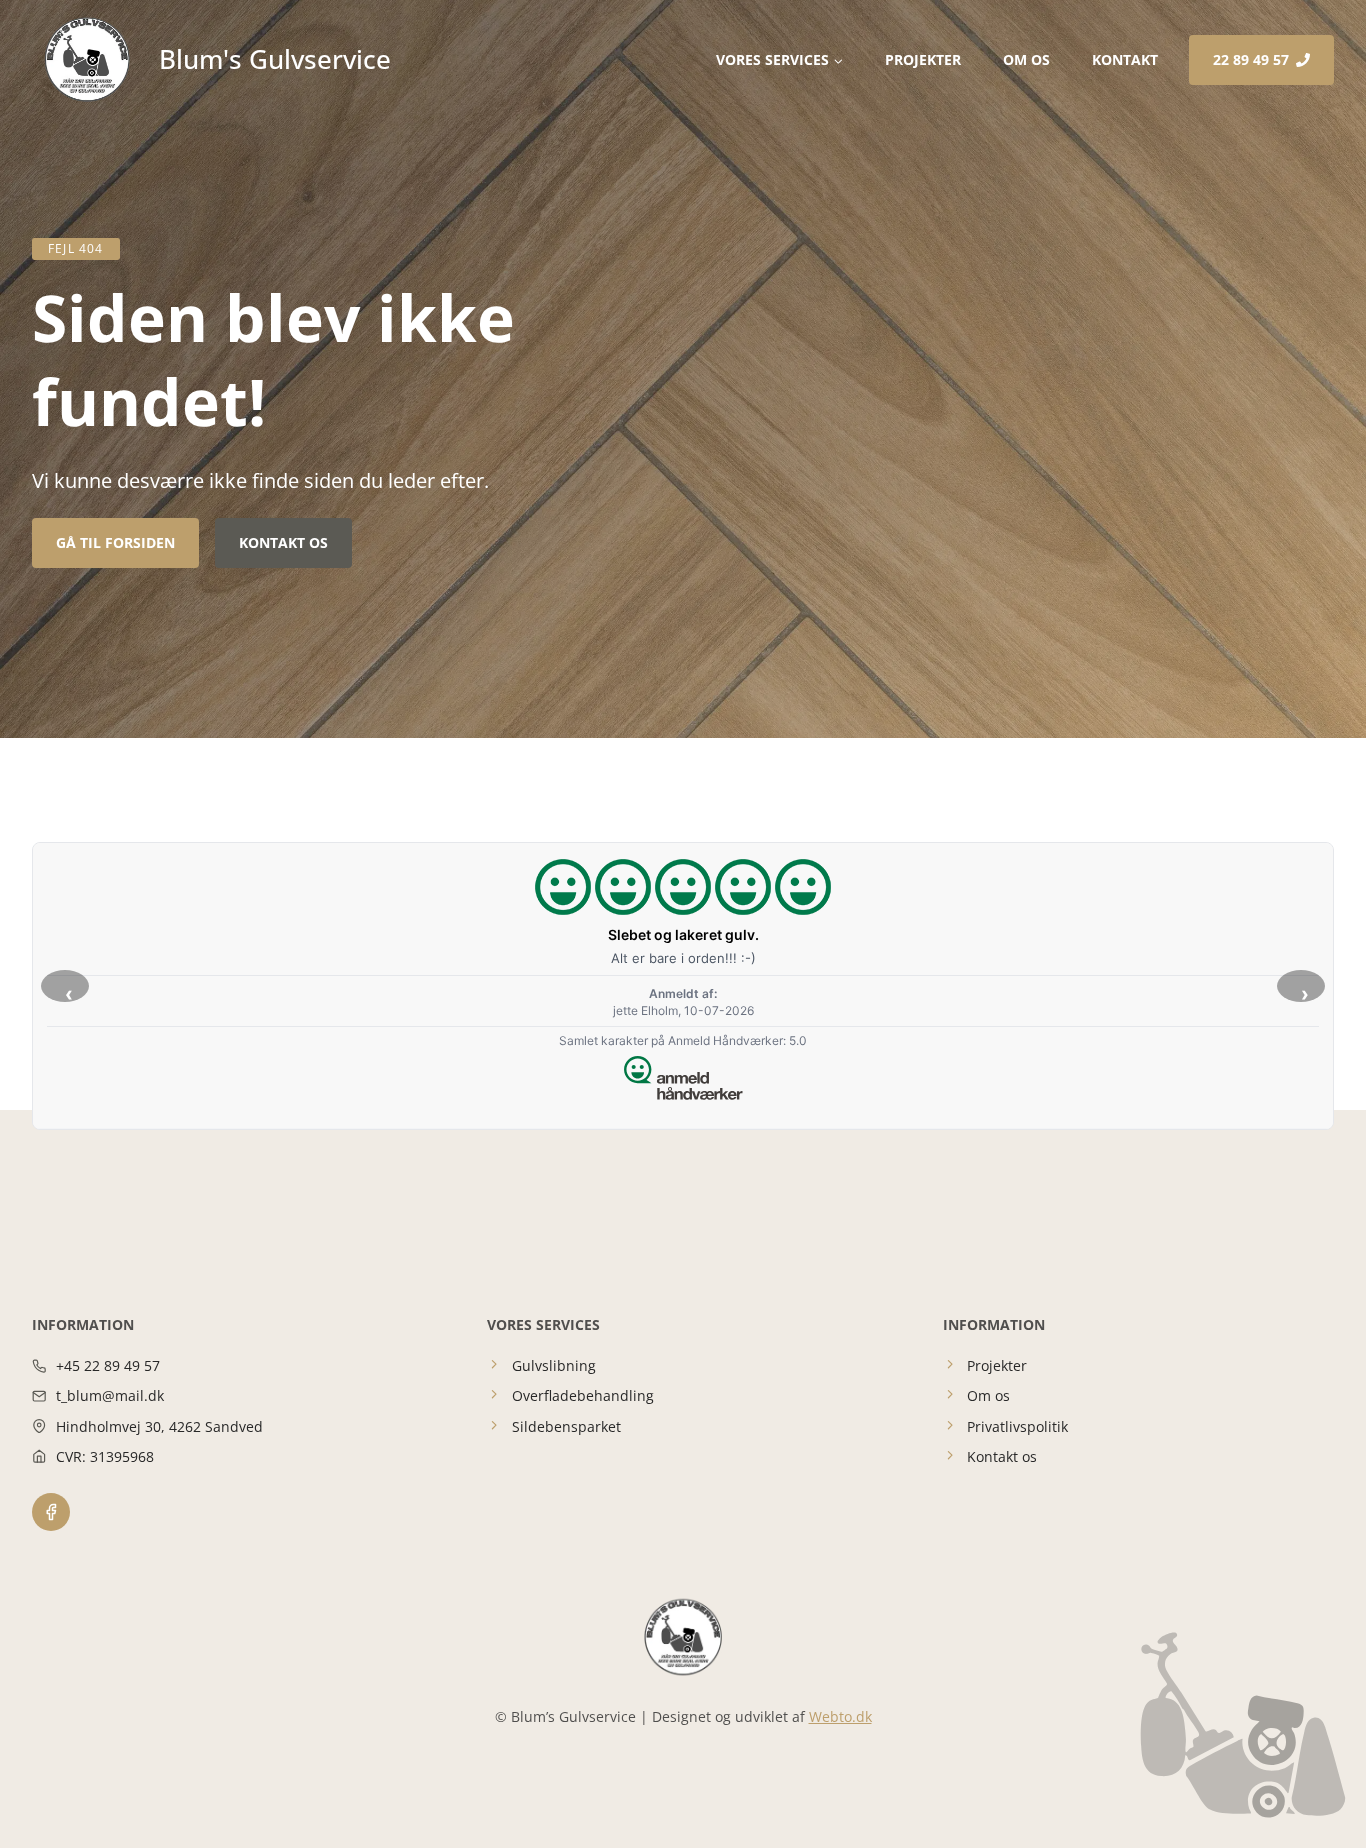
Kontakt (1125, 59)
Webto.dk (840, 1716)
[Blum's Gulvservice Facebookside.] (51, 1512)
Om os (1026, 59)
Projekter (923, 59)
